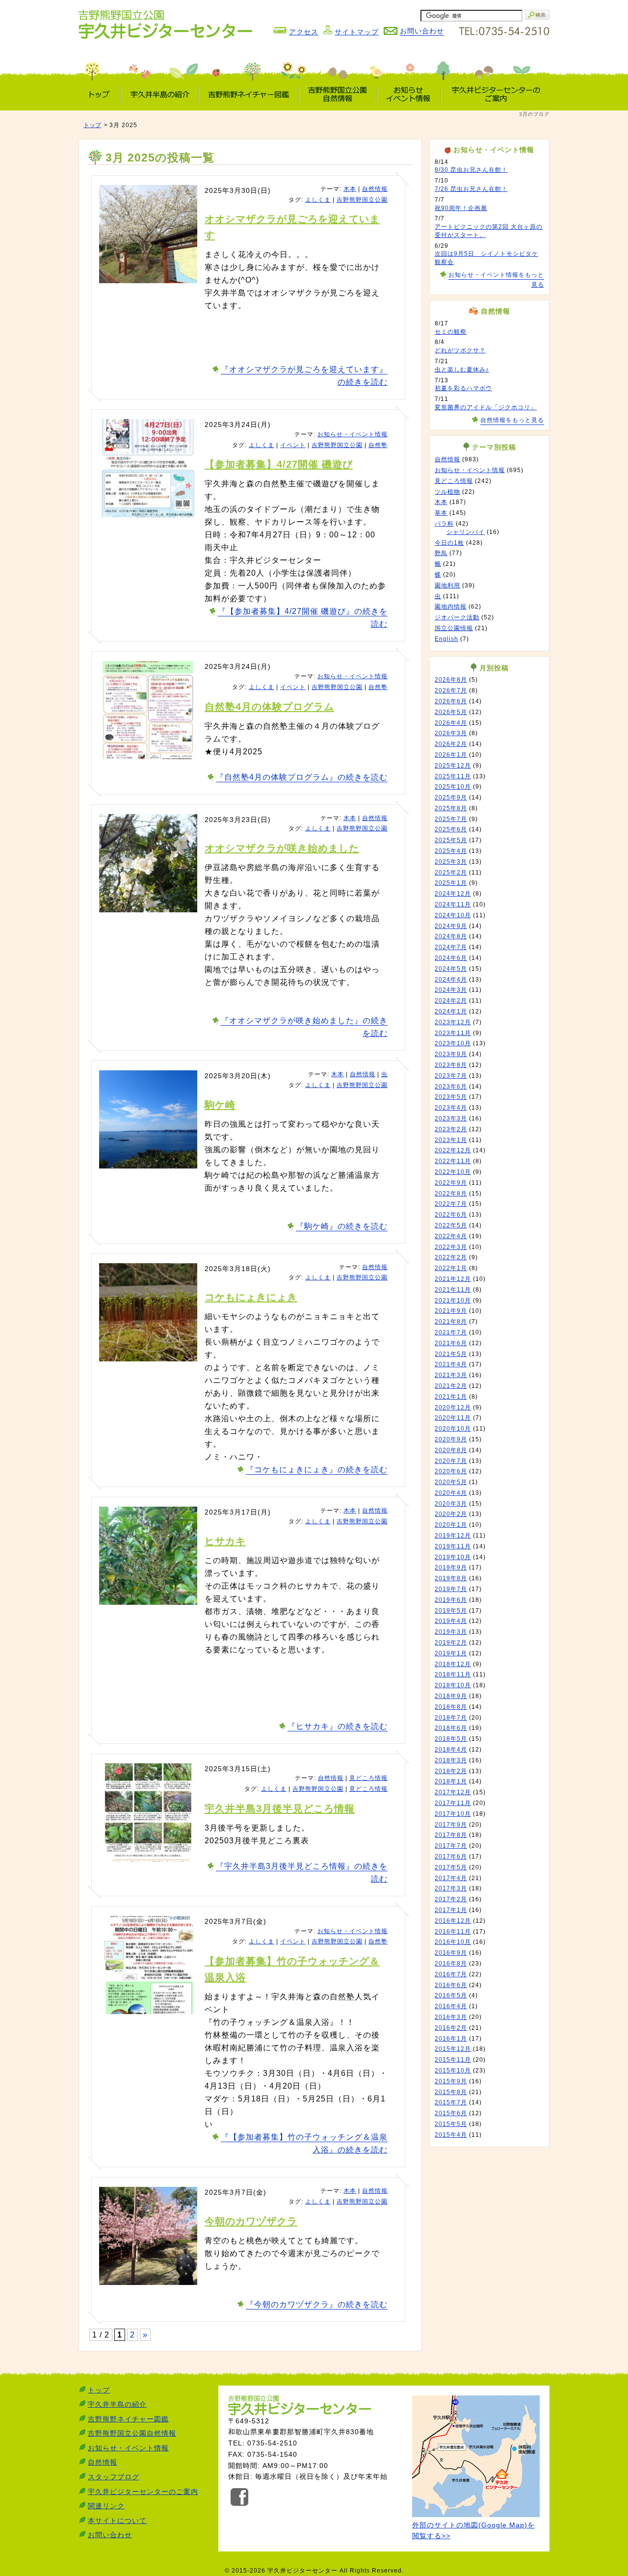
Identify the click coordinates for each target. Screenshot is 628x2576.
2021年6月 (451, 1343)
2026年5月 (451, 712)
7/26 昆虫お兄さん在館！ (471, 189)
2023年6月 (451, 1087)
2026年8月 (451, 680)
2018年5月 (451, 1739)
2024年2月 (451, 1001)
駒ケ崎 (220, 1105)
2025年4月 (451, 851)
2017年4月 (451, 1878)
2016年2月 (451, 2028)
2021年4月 (451, 1364)
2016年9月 (451, 1953)
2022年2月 (451, 1257)
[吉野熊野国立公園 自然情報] (338, 94)
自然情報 (375, 189)
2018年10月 (453, 1685)
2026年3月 (451, 733)
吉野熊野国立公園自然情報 (132, 2433)
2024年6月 (451, 958)
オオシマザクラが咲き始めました (282, 848)
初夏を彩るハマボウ (463, 388)
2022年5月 (451, 1225)
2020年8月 (451, 1450)
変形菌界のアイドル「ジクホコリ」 (486, 407)
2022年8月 (451, 1194)
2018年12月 (453, 1664)
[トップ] (100, 94)
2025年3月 (451, 862)
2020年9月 (451, 1439)
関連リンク (106, 2506)
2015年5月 (451, 2124)
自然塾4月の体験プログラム (269, 707)
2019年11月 (453, 1546)
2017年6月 (451, 1857)
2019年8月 (451, 1578)
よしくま (318, 200)
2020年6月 (451, 1471)
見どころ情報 (368, 1778)
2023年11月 (453, 1033)
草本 (441, 513)
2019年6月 (451, 1600)
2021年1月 (451, 1397)
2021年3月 (451, 1375)
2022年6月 (451, 1215)
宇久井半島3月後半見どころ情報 (280, 1808)
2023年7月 (451, 1076)
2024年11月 (453, 904)
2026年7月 (451, 690)
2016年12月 (453, 1921)
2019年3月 (451, 1632)
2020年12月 (453, 1408)
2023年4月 (451, 1108)
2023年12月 (453, 1022)
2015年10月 (453, 2071)
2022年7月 (451, 1204)
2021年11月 (453, 1290)
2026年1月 (451, 755)
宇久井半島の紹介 (117, 2404)
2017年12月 (453, 1792)
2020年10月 (453, 1429)
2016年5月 (451, 1995)
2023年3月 (451, 1118)
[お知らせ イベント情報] (409, 94)
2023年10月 (453, 1043)
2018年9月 (451, 1696)
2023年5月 (451, 1097)
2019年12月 (453, 1536)
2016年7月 (451, 1974)
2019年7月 (451, 1589)
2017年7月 (451, 1846)
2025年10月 (453, 787)
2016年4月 (451, 2006)
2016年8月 (451, 1964)
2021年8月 (451, 1322)
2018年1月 (451, 1781)
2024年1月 (451, 1011)
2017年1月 (451, 1910)
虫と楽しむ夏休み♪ (462, 370)
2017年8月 (451, 1835)
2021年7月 (451, 1332)
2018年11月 (453, 1674)
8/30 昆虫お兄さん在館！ (471, 170)
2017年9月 (451, 1825)
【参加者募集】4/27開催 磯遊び (279, 464)
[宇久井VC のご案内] (495, 94)
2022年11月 (453, 1161)
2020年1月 (451, 1525)
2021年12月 (453, 1279)
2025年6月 (451, 829)
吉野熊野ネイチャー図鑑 (128, 2419)
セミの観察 (451, 332)
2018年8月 (451, 1707)
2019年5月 (451, 1611)
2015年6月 (451, 2113)
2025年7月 (451, 819)
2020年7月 (451, 1461)
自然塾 (378, 445)
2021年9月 (451, 1311)
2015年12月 (453, 2049)
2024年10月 (453, 915)
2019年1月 (451, 1653)
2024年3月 (451, 990)
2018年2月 (451, 1771)
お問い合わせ (110, 2535)
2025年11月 (453, 776)
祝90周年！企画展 (461, 208)
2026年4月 (451, 723)
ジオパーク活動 (457, 617)
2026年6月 (451, 701)
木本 (350, 189)
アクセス (304, 32)
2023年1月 (451, 1140)
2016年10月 (453, 1942)
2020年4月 (451, 1493)
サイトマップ (357, 32)
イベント (293, 445)
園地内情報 (451, 607)
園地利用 (447, 585)
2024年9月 (451, 926)
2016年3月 (451, 2017)
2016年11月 (453, 1932)
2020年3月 (451, 1504)
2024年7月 (451, 947)
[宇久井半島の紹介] (160, 94)
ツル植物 (447, 492)
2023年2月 (451, 1129)
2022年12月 (453, 1150)
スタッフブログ (114, 2477)
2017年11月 (453, 1803)
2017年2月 (451, 1899)
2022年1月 (451, 1268)
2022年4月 (451, 1236)
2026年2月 (451, 744)
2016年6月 (451, 1985)
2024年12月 (453, 894)
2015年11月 (453, 2060)
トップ (92, 125)
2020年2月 (451, 1514)
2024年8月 (451, 936)
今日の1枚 (449, 543)
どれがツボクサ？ (460, 350)
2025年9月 (451, 797)
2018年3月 (451, 1760)
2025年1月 (451, 883)
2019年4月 (451, 1621)
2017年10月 (453, 1814)
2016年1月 (451, 2039)
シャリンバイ (466, 532)
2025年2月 (451, 873)
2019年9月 (451, 1567)
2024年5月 (451, 969)
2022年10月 (453, 1172)
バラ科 (444, 524)
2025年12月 (453, 766)
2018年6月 (451, 1728)
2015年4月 (451, 2135)
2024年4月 (451, 980)
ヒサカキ (225, 1541)
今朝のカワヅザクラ (251, 2221)
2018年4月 (451, 1750)
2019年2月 (451, 1643)
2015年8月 (451, 2092)
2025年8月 (451, 808)
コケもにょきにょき (251, 1297)
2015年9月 (451, 2081)
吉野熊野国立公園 (362, 200)
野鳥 (441, 553)
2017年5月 (451, 1867)
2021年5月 (451, 1354)
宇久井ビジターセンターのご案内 (143, 2492)
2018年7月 (451, 1718)
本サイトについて (117, 2521)
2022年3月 (451, 1247)
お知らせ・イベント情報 (353, 434)
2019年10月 (453, 1557)
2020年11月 (453, 1418)
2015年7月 (451, 2102)
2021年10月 (453, 1301)
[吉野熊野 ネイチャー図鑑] (249, 94)
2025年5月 (451, 840)
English (446, 639)
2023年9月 (451, 1054)
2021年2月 (451, 1386)
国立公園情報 (454, 628)
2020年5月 (451, 1482)
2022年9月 (451, 1183)
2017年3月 (451, 1888)
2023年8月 (451, 1065)
